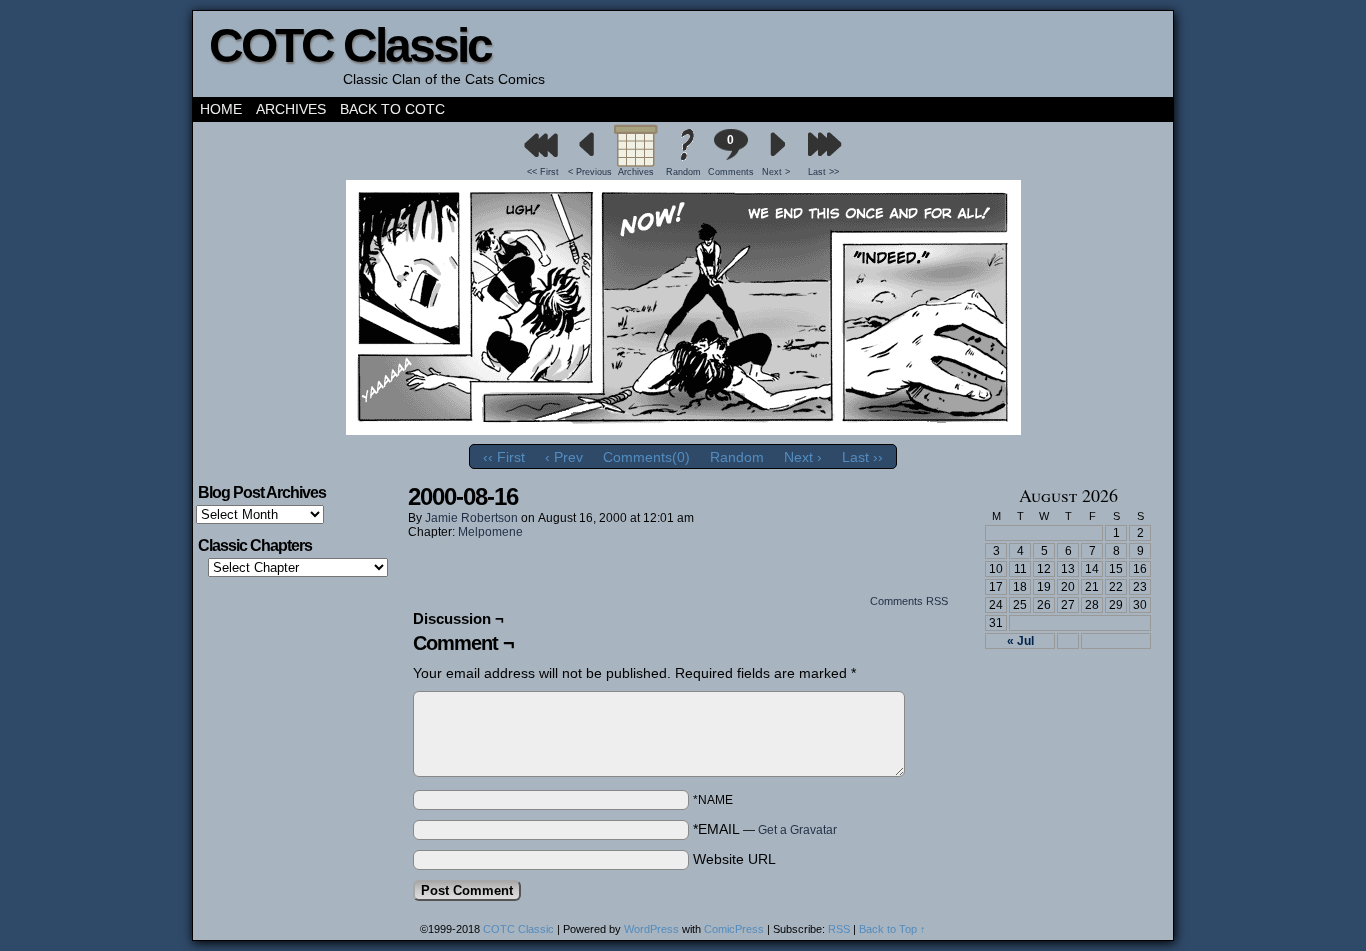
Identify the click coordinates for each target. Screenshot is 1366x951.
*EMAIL (765, 829)
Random (683, 172)
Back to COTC (392, 109)
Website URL (734, 859)
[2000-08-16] (683, 430)
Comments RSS (909, 601)
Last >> (823, 172)
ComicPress (734, 929)
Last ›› (862, 457)
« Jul (1020, 641)
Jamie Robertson (471, 518)
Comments (730, 155)
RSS (839, 929)
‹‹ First (504, 457)
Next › (803, 457)
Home (221, 109)
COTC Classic (350, 45)
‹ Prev (564, 457)
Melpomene (490, 532)
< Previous (590, 172)
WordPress (651, 929)
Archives (291, 109)
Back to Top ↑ (892, 929)
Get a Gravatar (797, 830)
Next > (776, 172)
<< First (543, 172)
